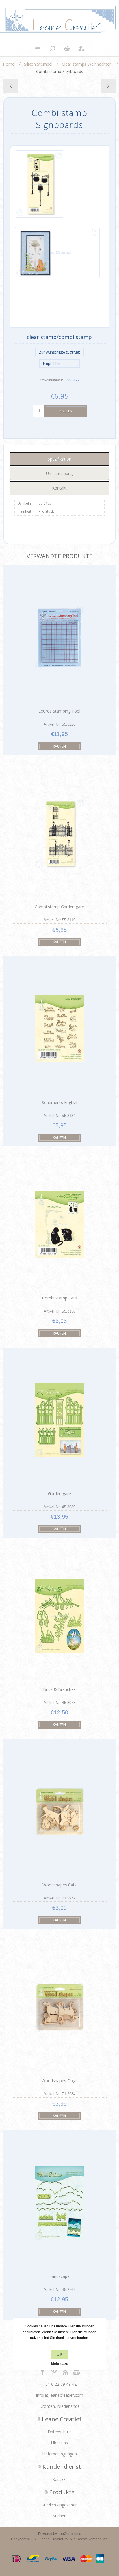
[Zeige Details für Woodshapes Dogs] (59, 2007)
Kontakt (60, 2479)
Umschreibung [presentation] (59, 473)
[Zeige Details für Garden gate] (59, 1420)
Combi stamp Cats (59, 1298)
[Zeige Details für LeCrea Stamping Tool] (59, 638)
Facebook (43, 2371)
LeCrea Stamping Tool (59, 711)
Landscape (59, 2276)
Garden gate (59, 1494)
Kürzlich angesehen (60, 2505)
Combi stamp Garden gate (59, 907)
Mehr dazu (60, 2364)
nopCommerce (69, 2534)
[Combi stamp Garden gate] (11, 86)
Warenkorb (67, 49)
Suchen (60, 2516)
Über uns (59, 2443)
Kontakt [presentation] (59, 488)
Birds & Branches (59, 1689)
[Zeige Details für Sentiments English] (59, 1029)
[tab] (59, 459)
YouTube (77, 2371)
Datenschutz (59, 2432)
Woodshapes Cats (59, 1885)
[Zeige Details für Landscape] (59, 2203)
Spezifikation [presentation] (59, 459)
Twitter (54, 2371)
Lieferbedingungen (59, 2454)
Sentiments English (59, 1102)
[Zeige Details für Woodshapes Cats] (59, 1811)
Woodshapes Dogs (59, 2081)
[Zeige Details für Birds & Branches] (59, 1616)
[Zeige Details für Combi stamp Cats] (59, 1224)
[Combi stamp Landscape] (108, 86)
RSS (65, 2371)
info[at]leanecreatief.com (60, 2395)
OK (59, 2354)
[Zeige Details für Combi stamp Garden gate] (59, 833)
